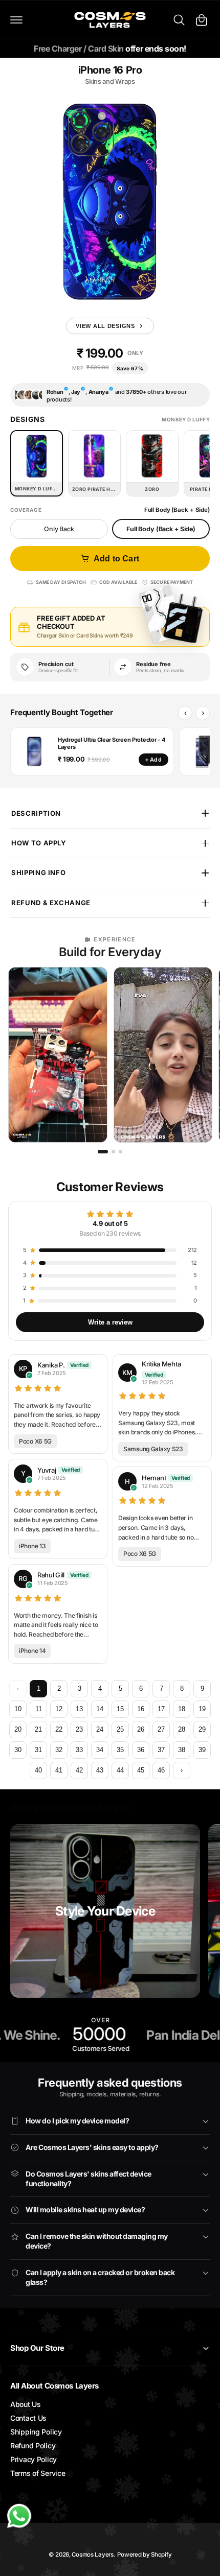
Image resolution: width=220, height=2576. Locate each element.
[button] (16, 20)
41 (59, 1770)
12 (59, 1709)
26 (141, 1729)
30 (18, 1750)
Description (36, 813)
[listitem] (58, 1055)
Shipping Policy (36, 2432)
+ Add (153, 760)
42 (79, 1770)
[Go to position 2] (113, 1152)
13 (79, 1709)
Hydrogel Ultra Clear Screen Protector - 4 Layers (111, 743)
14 (100, 1709)
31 (38, 1750)
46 (161, 1770)
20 (18, 1729)
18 (182, 1709)
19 (202, 1709)
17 (161, 1709)
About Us (26, 2404)
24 (100, 1729)
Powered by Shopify (144, 2555)
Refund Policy (33, 2445)
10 (18, 1709)
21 (38, 1729)
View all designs (105, 326)
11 (39, 1709)
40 (38, 1770)
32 (59, 1750)
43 (100, 1770)
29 (202, 1729)
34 (100, 1750)
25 (120, 1729)
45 (141, 1770)
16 (141, 1709)
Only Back (59, 529)
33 (79, 1750)
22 (59, 1729)
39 (202, 1750)
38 (182, 1750)
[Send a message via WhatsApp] (19, 2516)
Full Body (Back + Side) (161, 529)
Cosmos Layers (92, 2555)
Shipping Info (38, 872)
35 (120, 1750)
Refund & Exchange (51, 903)
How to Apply (39, 843)
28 (182, 1729)
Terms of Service (38, 2473)
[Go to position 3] (120, 1152)
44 (120, 1770)
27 (161, 1729)
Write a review (110, 1322)
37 (161, 1750)
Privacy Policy (34, 2459)
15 (120, 1709)
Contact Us (28, 2418)
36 (141, 1750)
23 (79, 1729)
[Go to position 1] (103, 1152)
